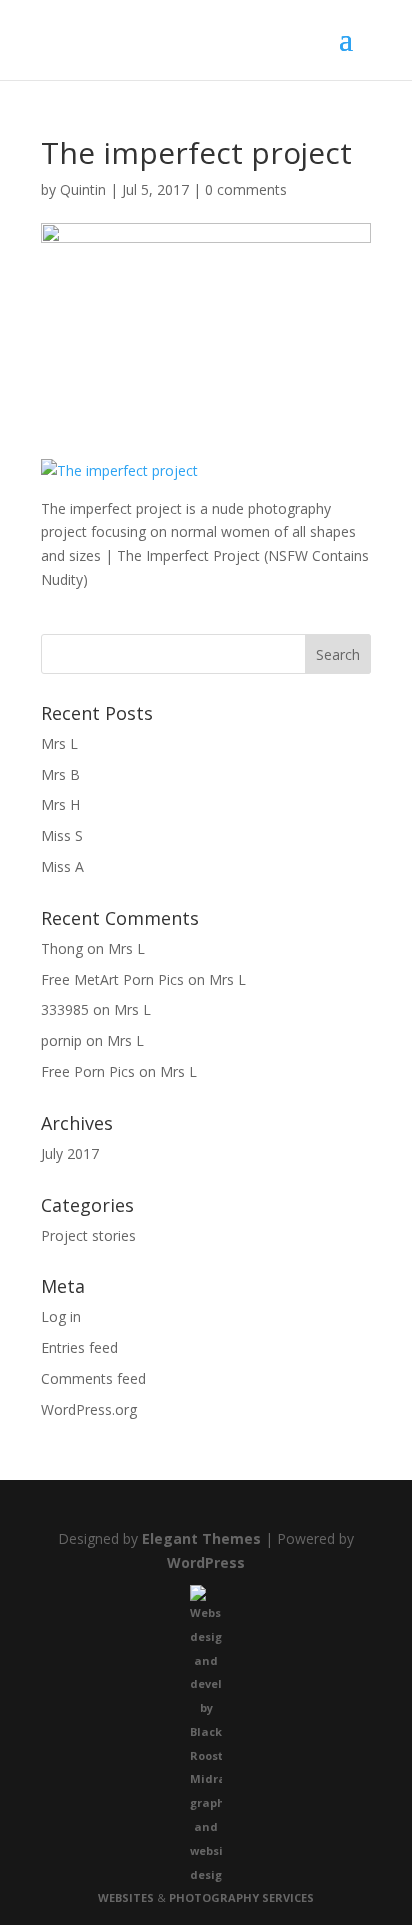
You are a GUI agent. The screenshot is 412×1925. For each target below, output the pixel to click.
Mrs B (60, 774)
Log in (61, 1316)
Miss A (62, 866)
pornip (61, 1040)
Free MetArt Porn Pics (112, 979)
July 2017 (70, 1153)
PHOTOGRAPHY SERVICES (241, 1897)
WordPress (206, 1562)
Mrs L (59, 743)
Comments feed (93, 1378)
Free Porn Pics (88, 1071)
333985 (65, 1009)
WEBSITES (126, 1897)
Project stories (88, 1235)
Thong (62, 948)
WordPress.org (89, 1409)
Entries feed (79, 1347)
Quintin (83, 189)
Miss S (62, 835)
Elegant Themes (201, 1538)
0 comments (246, 189)
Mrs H (60, 804)
